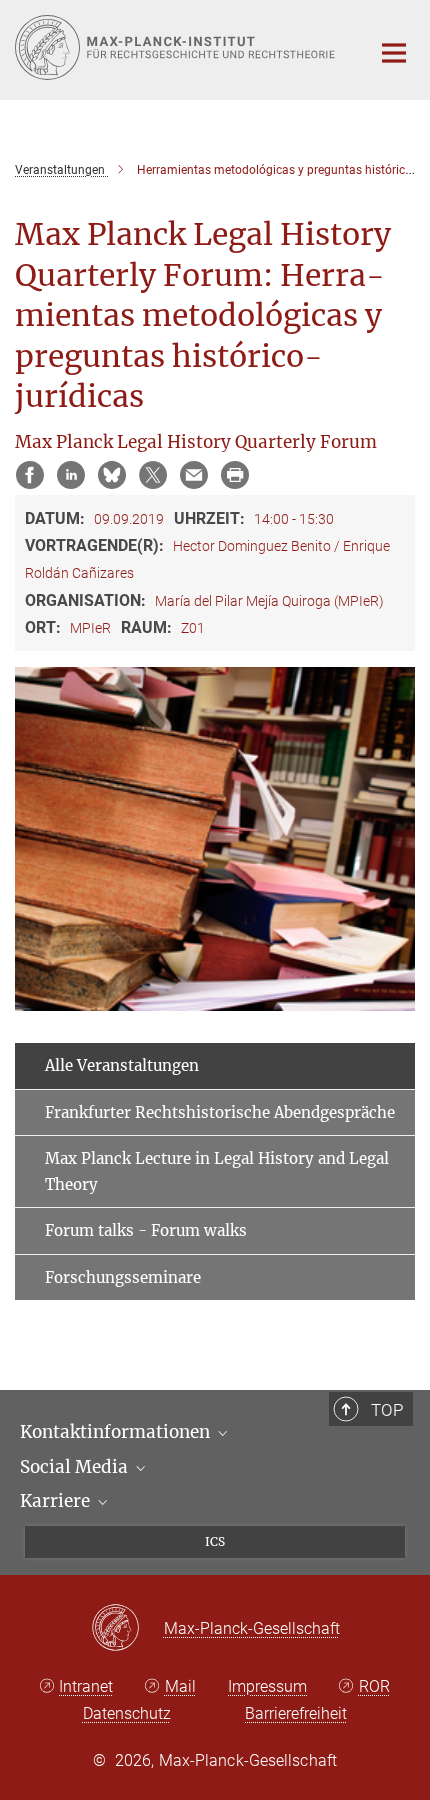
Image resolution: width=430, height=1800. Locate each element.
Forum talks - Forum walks (146, 1230)
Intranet (86, 1686)
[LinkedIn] (71, 475)
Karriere (57, 1501)
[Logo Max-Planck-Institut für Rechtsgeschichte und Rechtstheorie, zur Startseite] (177, 47)
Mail (180, 1686)
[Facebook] (30, 475)
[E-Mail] (194, 475)
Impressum (267, 1686)
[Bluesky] (112, 475)
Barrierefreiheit (296, 1713)
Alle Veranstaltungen (122, 1065)
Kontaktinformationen (117, 1432)
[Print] (235, 475)
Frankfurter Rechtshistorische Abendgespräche (220, 1112)
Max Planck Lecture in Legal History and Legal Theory (217, 1171)
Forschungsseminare (123, 1277)
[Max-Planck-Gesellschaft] (127, 1629)
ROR (374, 1686)
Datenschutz (127, 1713)
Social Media (76, 1467)
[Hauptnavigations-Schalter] (394, 53)
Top (387, 1410)
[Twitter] (153, 475)
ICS (215, 1541)
